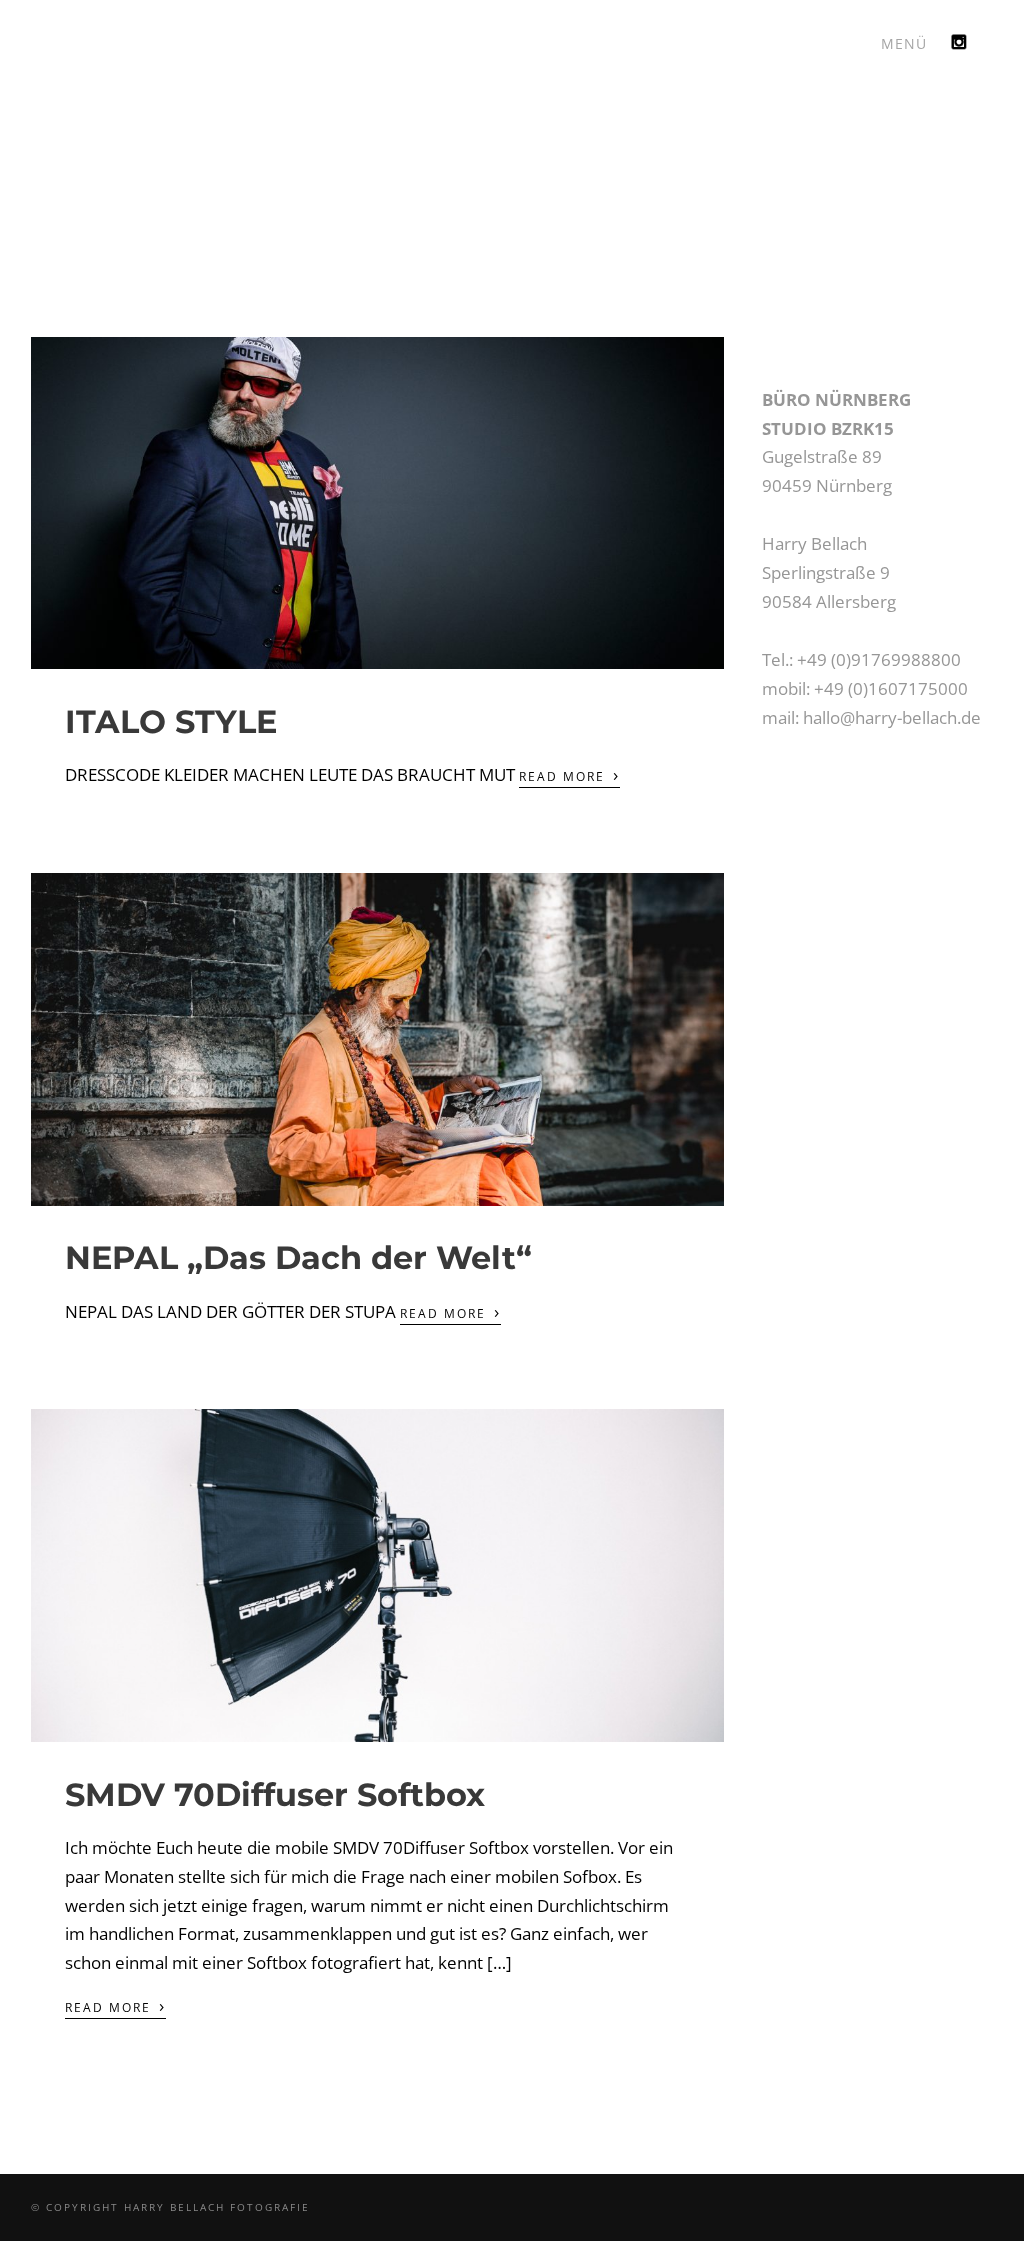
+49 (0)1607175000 (891, 688)
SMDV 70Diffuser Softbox (275, 1794)
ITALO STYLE (171, 721)
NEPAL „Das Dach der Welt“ (298, 1257)
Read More (569, 775)
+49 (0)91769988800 (879, 659)
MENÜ (904, 43)
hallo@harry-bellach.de (892, 717)
